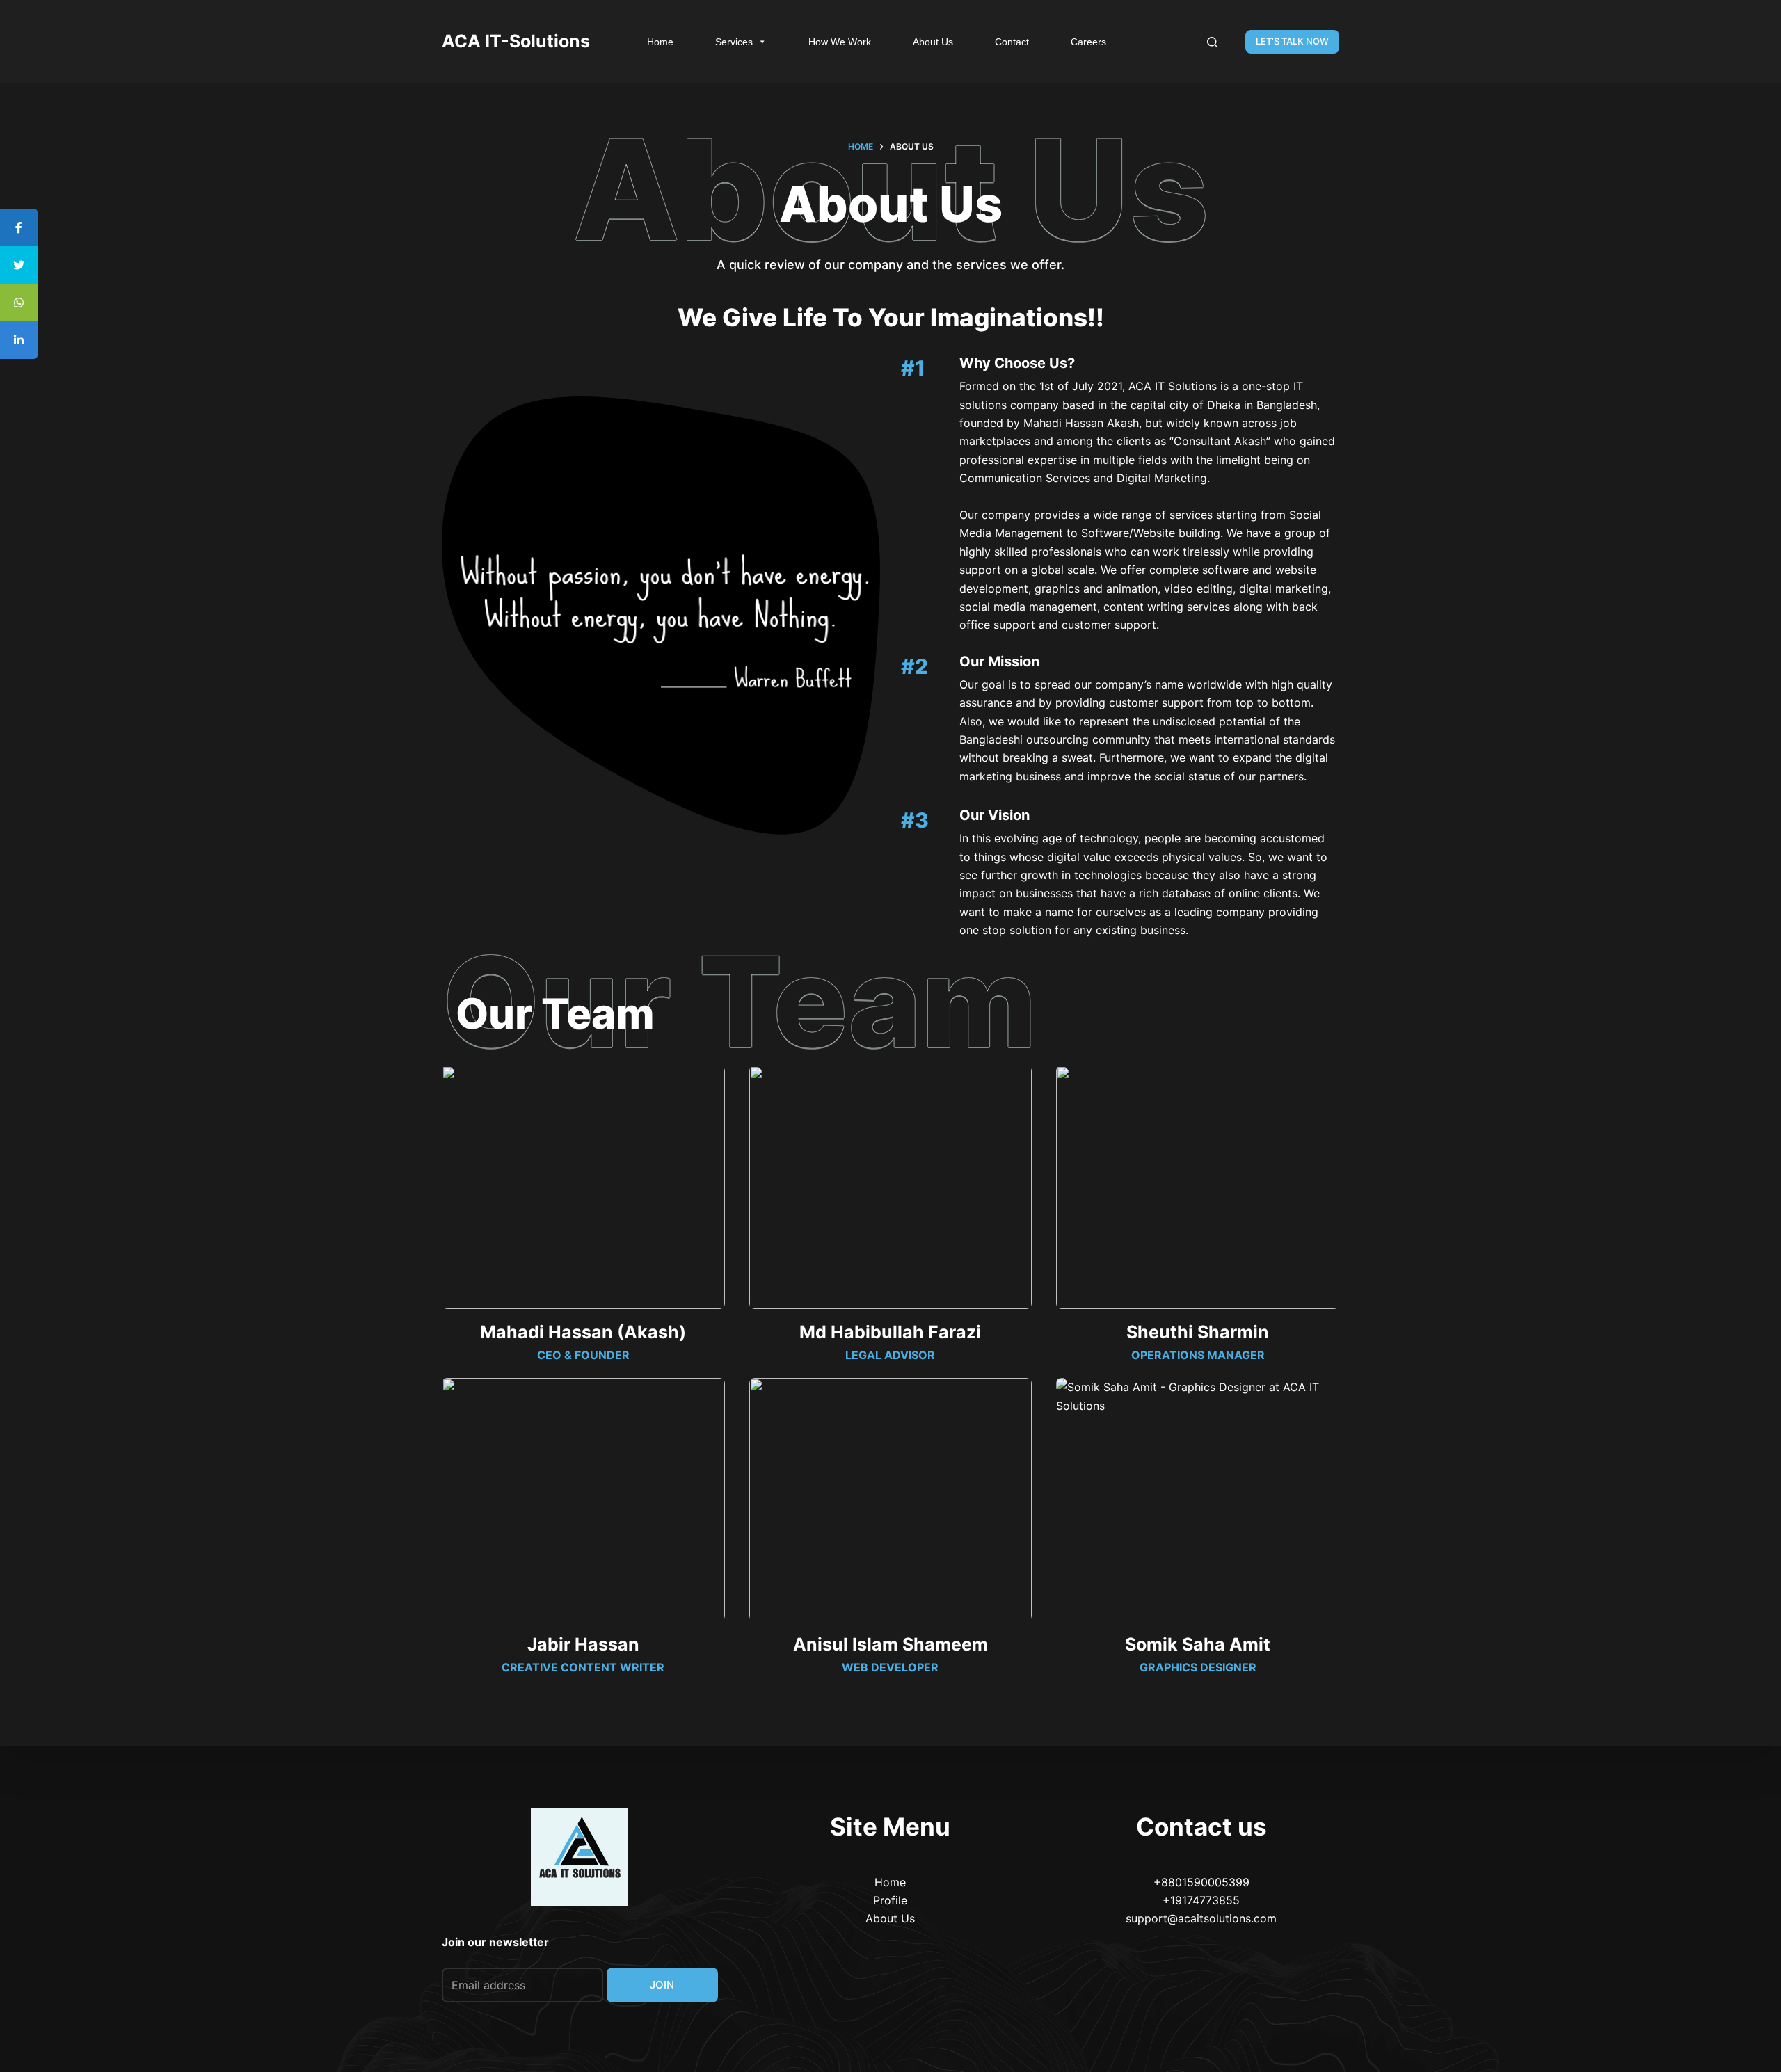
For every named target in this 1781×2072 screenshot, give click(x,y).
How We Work (840, 42)
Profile (890, 1900)
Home (660, 42)
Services (734, 42)
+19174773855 (1201, 1900)
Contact (1012, 42)
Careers (1088, 42)
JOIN (662, 1985)
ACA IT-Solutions (516, 41)
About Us (933, 42)
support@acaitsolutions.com (1201, 1918)
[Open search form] (1212, 42)
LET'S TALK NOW (1292, 41)
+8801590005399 (1201, 1882)
